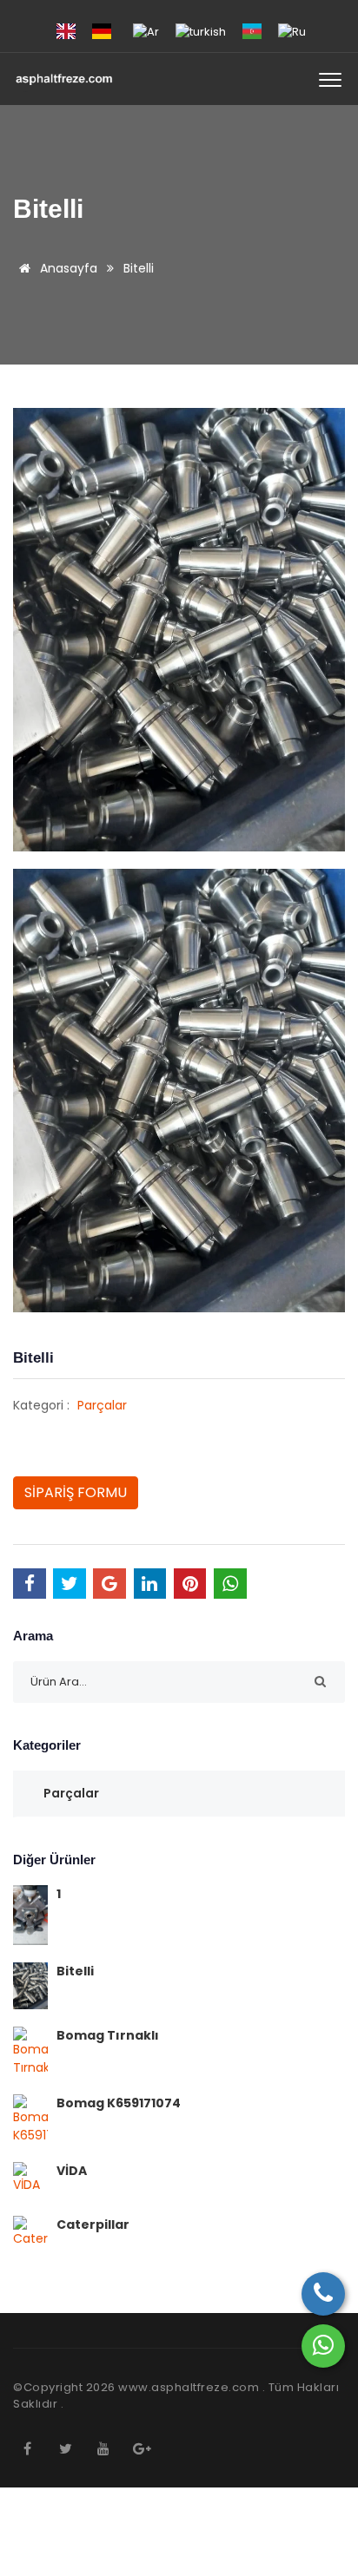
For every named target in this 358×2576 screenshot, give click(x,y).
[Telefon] (323, 2294)
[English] (66, 31)
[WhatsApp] (323, 2346)
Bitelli (75, 1971)
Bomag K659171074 (119, 2103)
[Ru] (292, 31)
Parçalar (102, 1405)
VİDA (72, 2171)
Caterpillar (93, 2224)
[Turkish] (201, 31)
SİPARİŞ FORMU (76, 1492)
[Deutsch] (102, 31)
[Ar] (146, 31)
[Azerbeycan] (252, 31)
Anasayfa (67, 268)
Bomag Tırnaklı (108, 2035)
